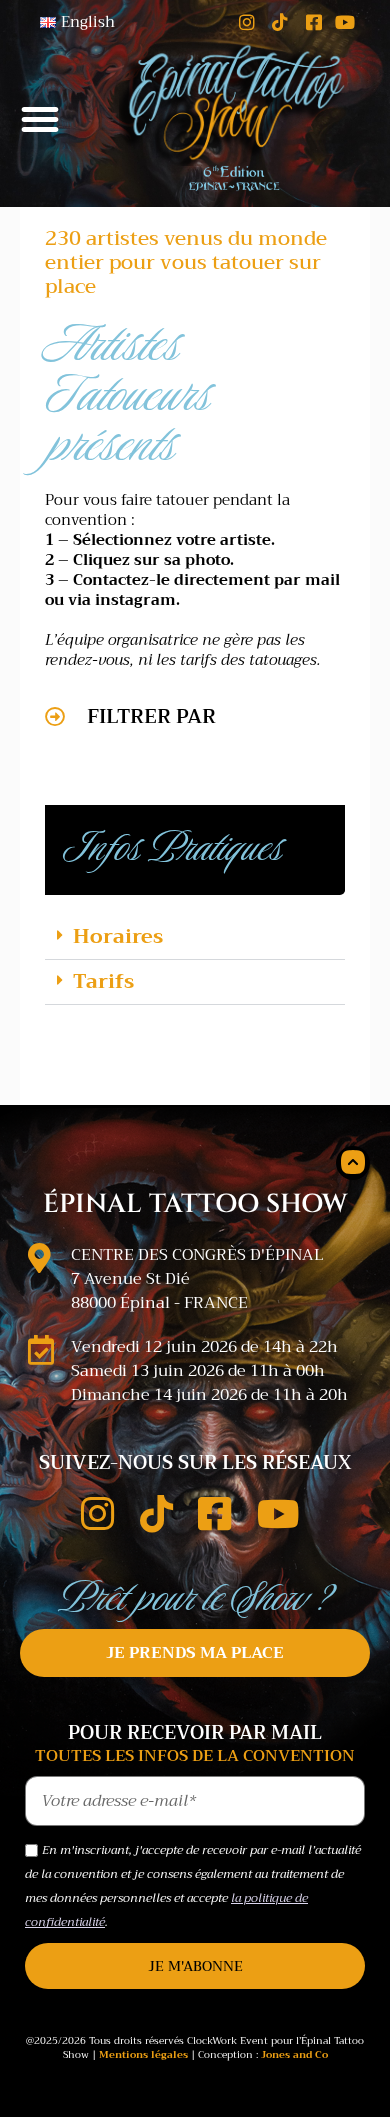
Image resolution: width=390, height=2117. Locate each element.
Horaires (118, 936)
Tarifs (103, 981)
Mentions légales (143, 2054)
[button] (40, 119)
